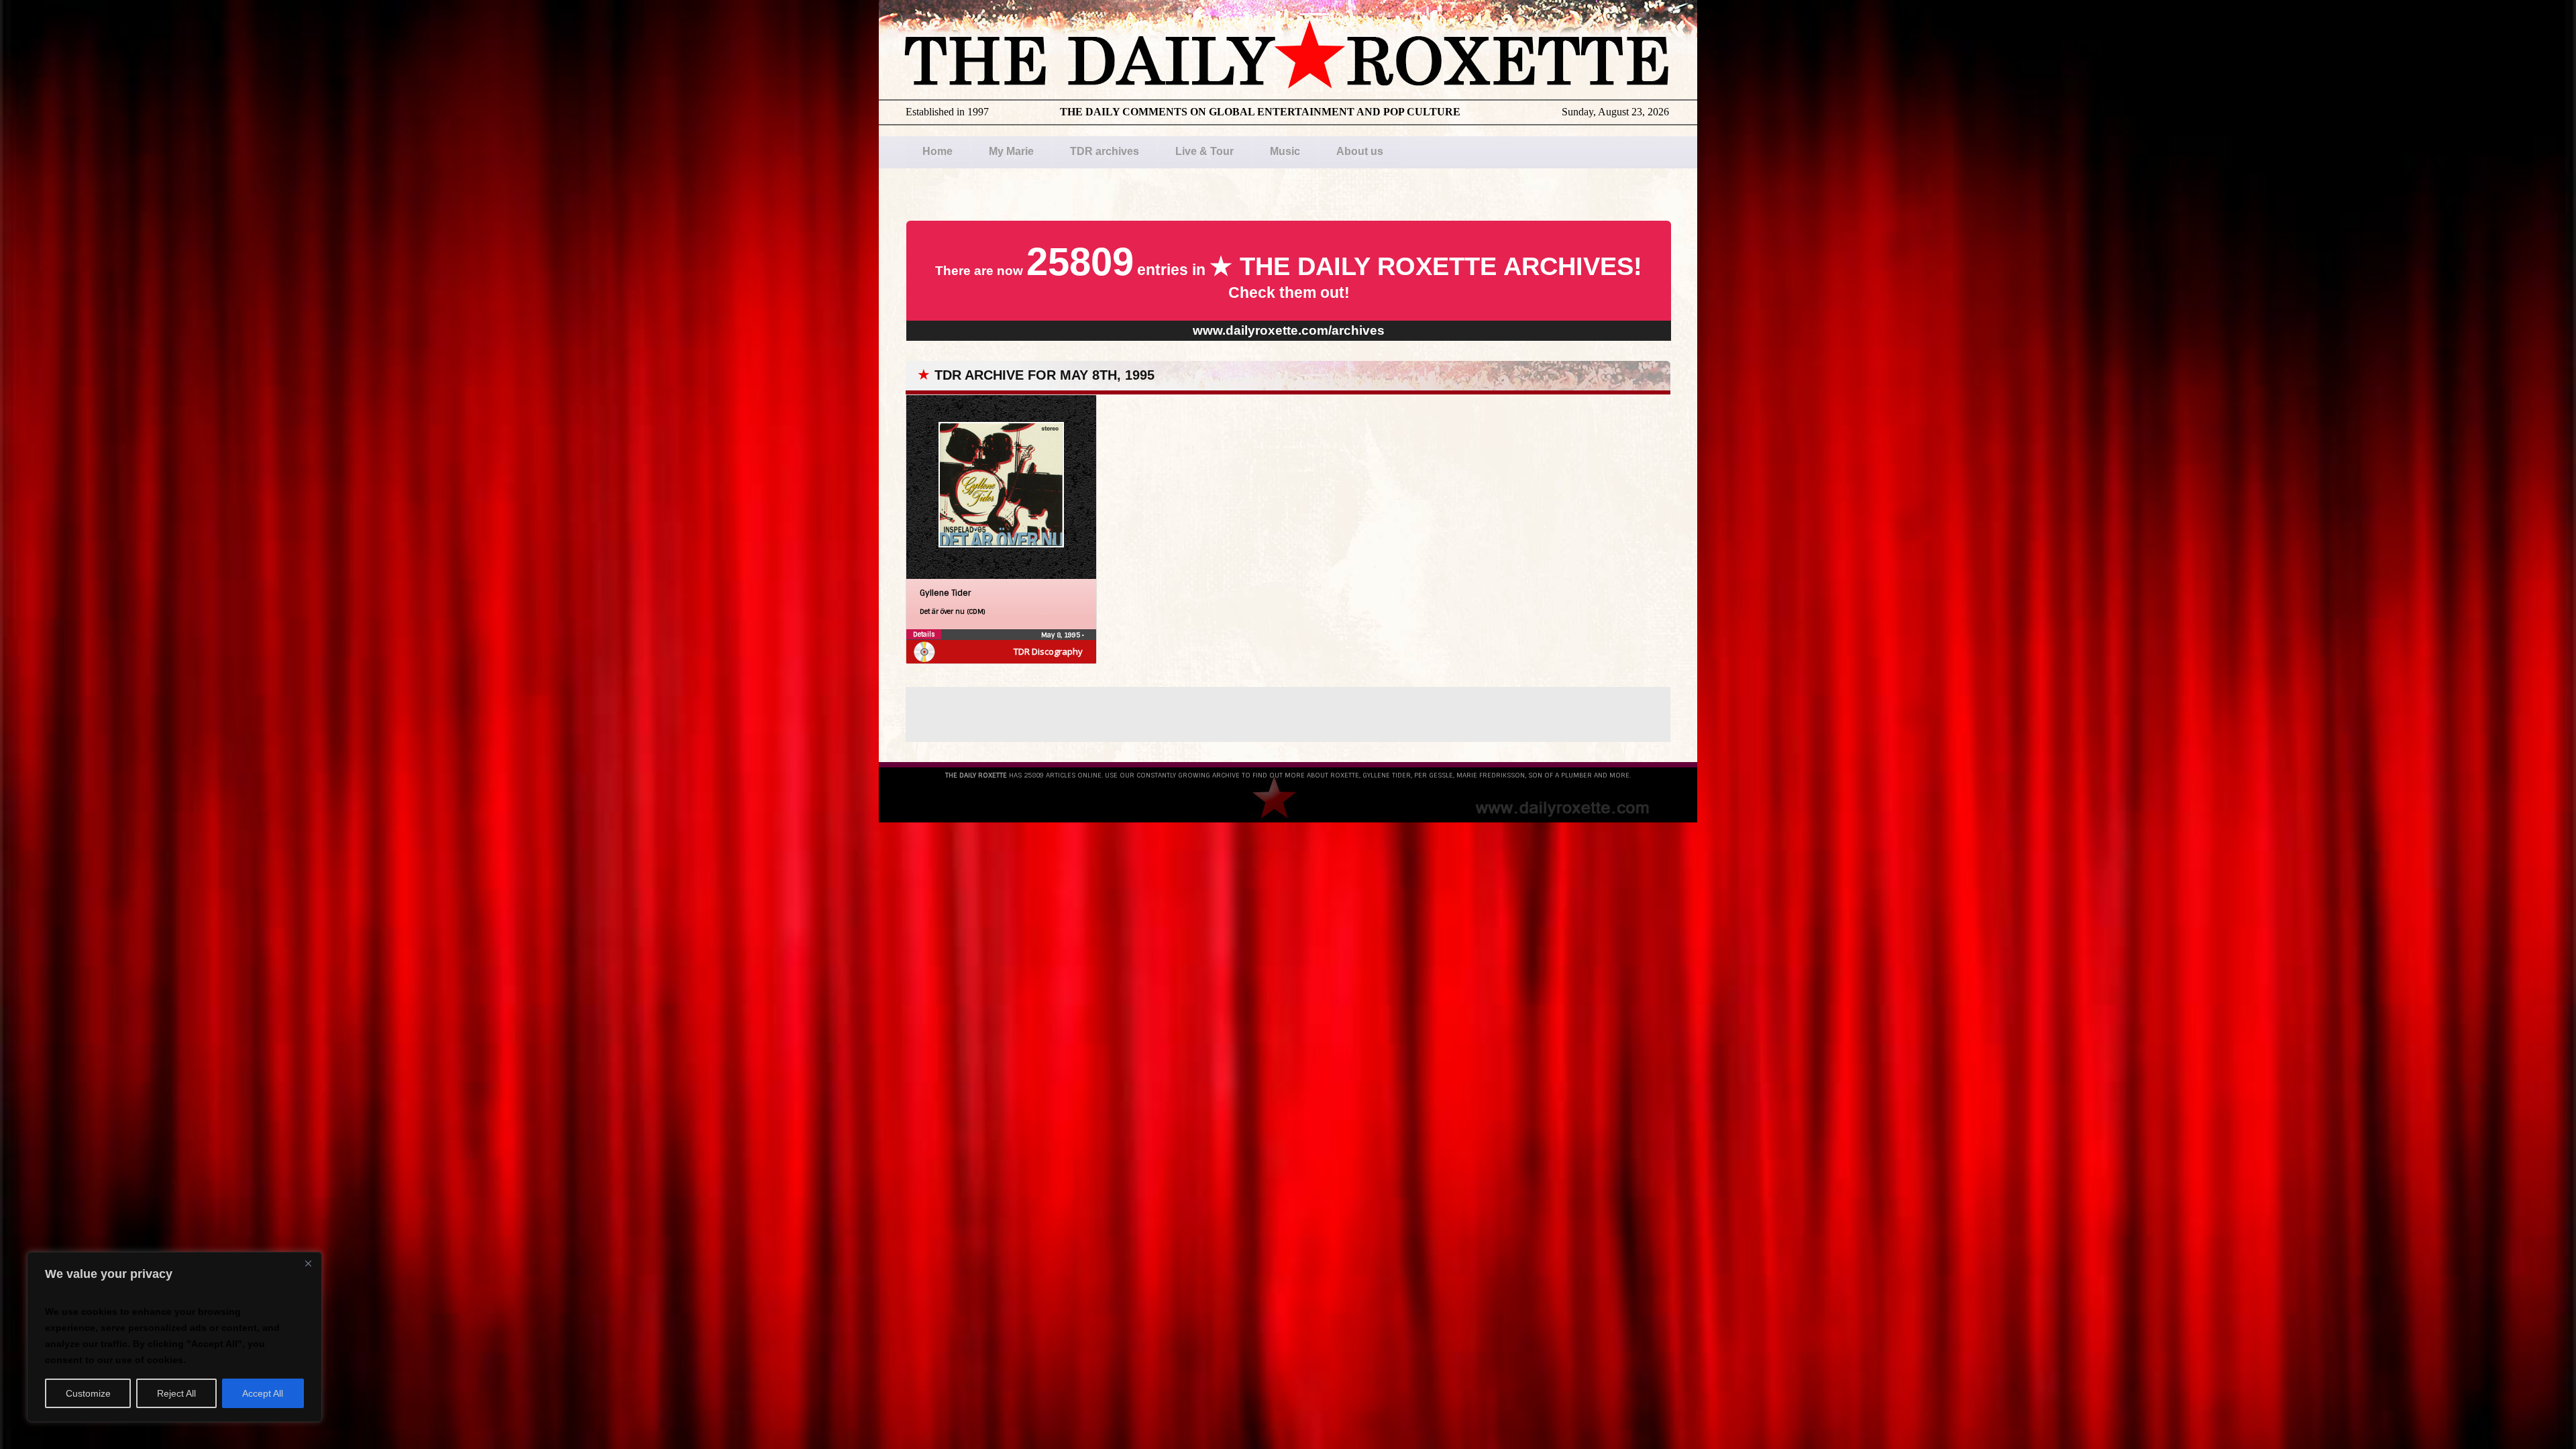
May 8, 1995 (1062, 635)
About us (1360, 151)
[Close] (308, 1263)
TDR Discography (1048, 651)
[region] (174, 1337)
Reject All (176, 1393)
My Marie (1011, 151)
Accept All (263, 1393)
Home (937, 151)
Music (1285, 151)
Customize (88, 1393)
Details (924, 634)
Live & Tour (1204, 151)
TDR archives (1105, 151)
